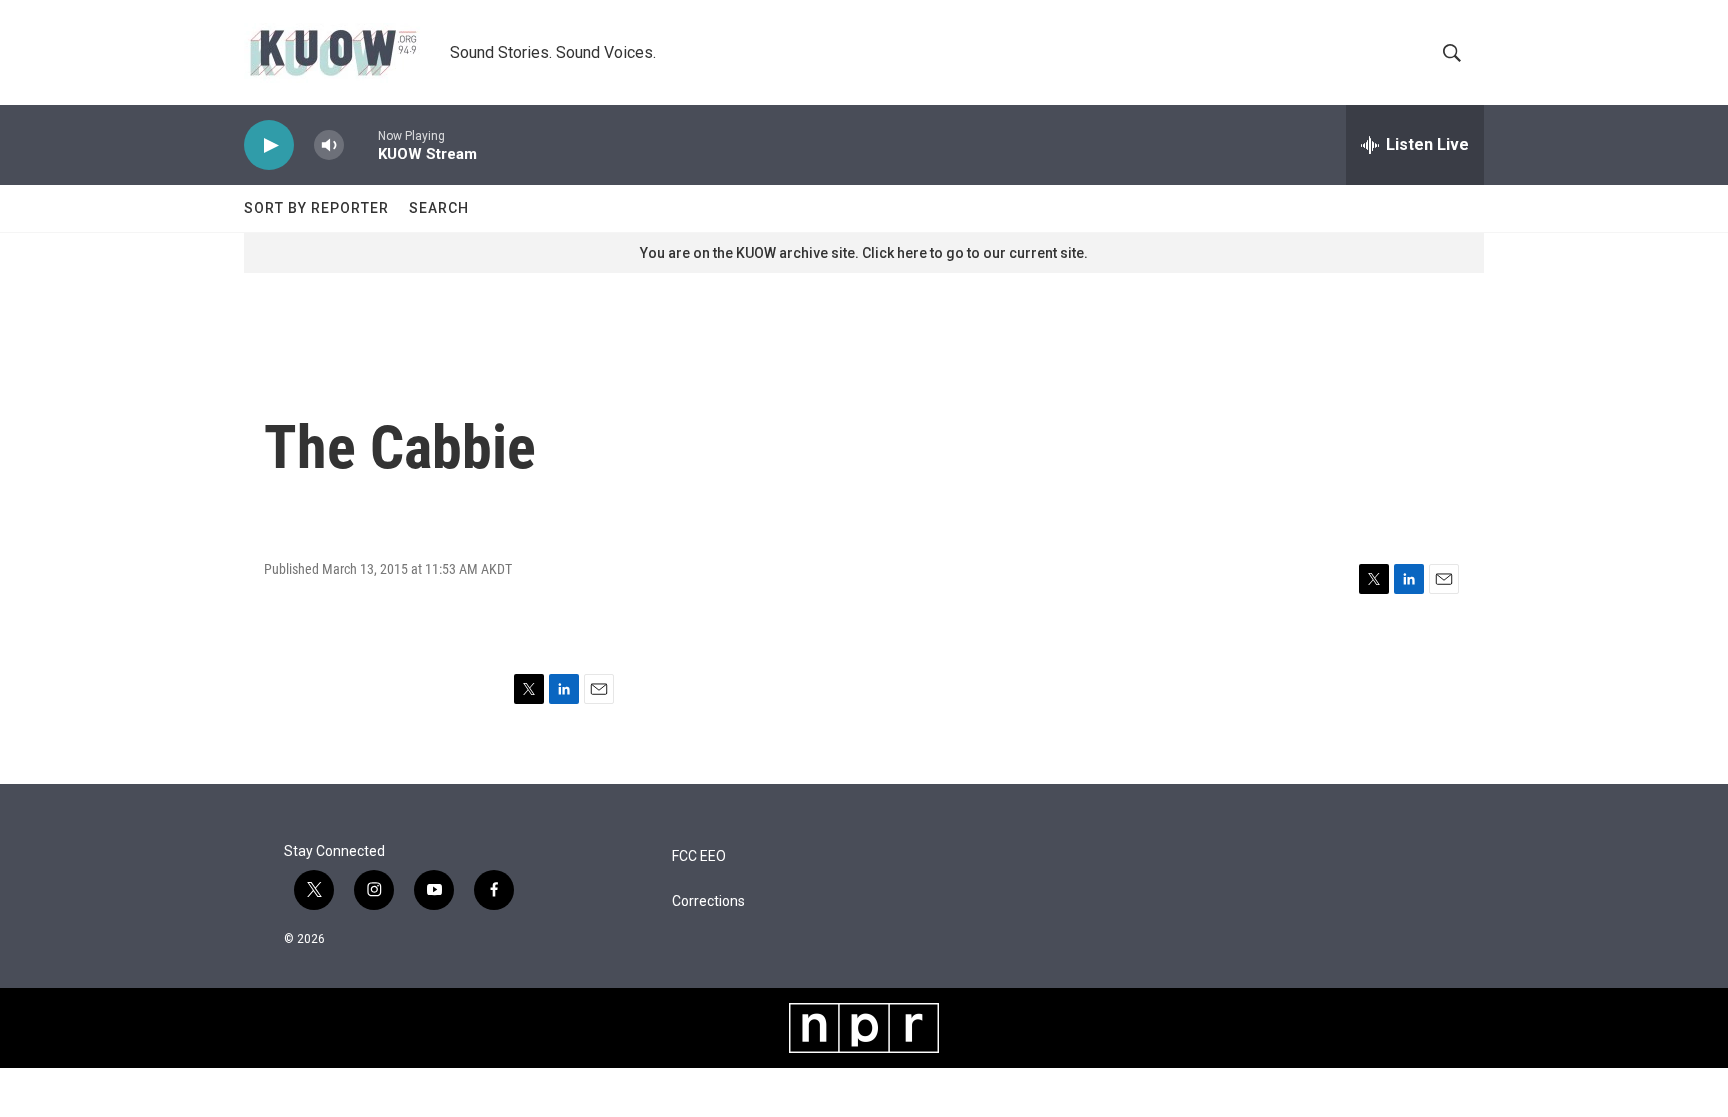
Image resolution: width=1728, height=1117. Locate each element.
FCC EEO (699, 856)
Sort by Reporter (316, 208)
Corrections (708, 901)
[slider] (361, 144)
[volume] (329, 145)
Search (439, 208)
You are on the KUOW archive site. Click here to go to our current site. (864, 253)
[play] (269, 145)
